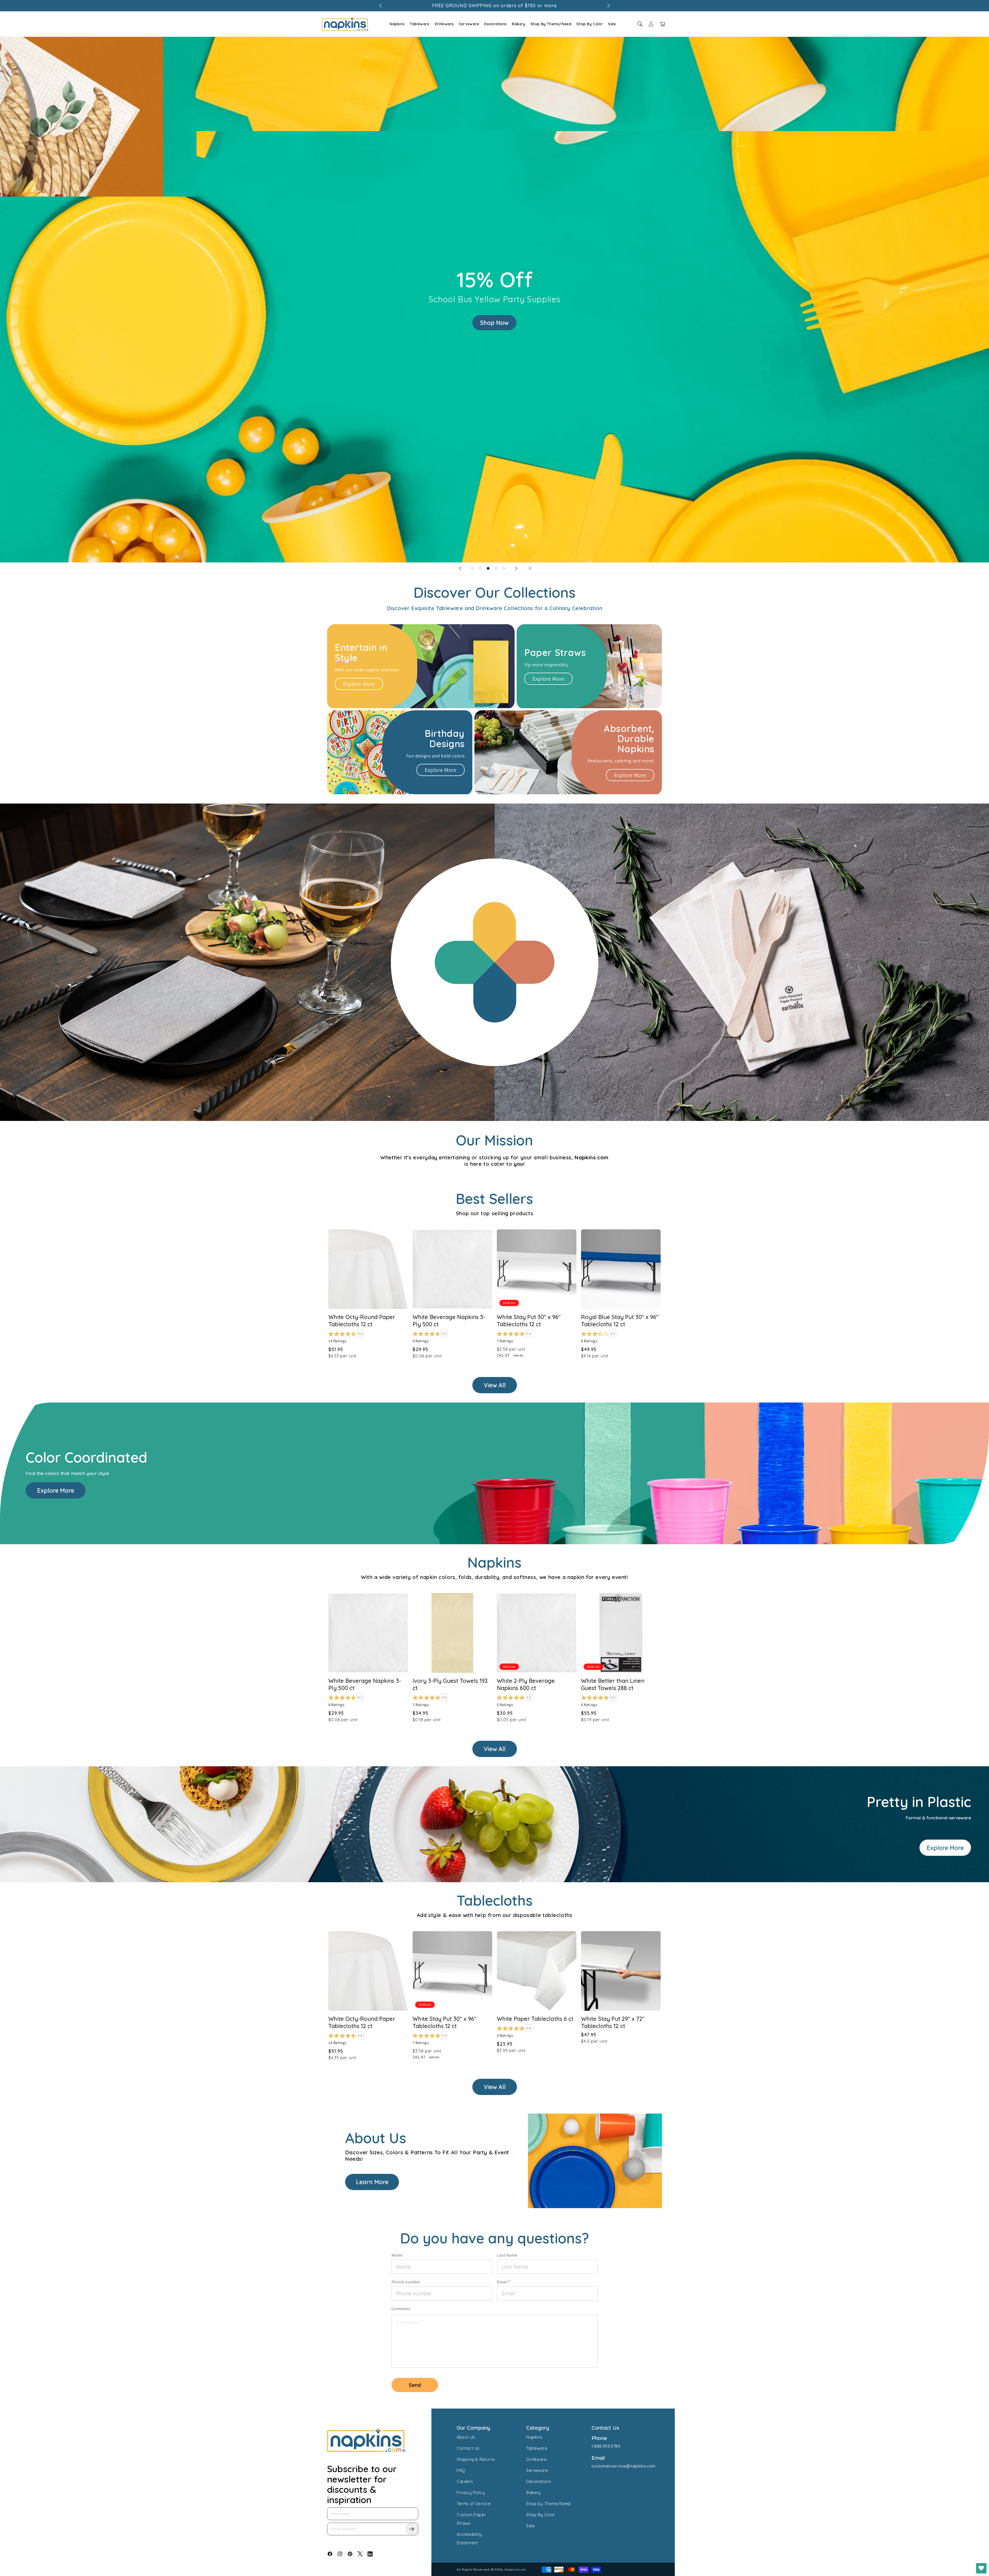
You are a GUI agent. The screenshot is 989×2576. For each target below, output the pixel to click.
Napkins (397, 24)
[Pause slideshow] (529, 568)
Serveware (469, 24)
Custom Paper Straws (471, 2519)
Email (504, 2282)
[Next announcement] (609, 6)
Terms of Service (474, 2504)
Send (415, 2385)
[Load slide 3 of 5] (488, 568)
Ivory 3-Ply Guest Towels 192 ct (450, 1684)
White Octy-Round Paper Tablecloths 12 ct (362, 1321)
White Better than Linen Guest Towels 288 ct (613, 1684)
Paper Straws (555, 653)
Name (397, 2255)
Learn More (372, 2182)
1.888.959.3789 (606, 2446)
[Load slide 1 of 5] (473, 568)
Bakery (519, 24)
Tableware (420, 24)
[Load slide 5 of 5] (504, 568)
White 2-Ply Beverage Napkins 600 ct (526, 1684)
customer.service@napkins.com (624, 2466)
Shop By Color (590, 24)
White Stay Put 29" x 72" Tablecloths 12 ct (613, 2022)
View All (495, 1385)
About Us (466, 2437)
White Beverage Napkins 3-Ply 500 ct (365, 1684)
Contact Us (468, 2448)
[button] (397, 24)
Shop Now (495, 323)
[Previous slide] (460, 568)
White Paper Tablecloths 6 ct (535, 2019)
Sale (612, 24)
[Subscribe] (412, 2529)
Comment (401, 2309)
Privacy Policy (471, 2493)
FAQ (461, 2470)
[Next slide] (516, 568)
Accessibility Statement (469, 2539)
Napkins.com (515, 2569)
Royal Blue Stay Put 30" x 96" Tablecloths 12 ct (620, 1321)
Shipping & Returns (476, 2459)
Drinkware (444, 24)
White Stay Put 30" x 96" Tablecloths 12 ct (445, 2022)
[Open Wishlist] (981, 2568)
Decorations (496, 24)
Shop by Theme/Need (548, 2504)
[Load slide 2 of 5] (480, 568)
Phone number (406, 2282)
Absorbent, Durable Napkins (629, 739)
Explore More (359, 684)
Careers (465, 2481)
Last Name (507, 2255)
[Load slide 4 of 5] (496, 568)
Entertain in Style (361, 653)
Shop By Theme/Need (551, 24)
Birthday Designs (445, 739)
